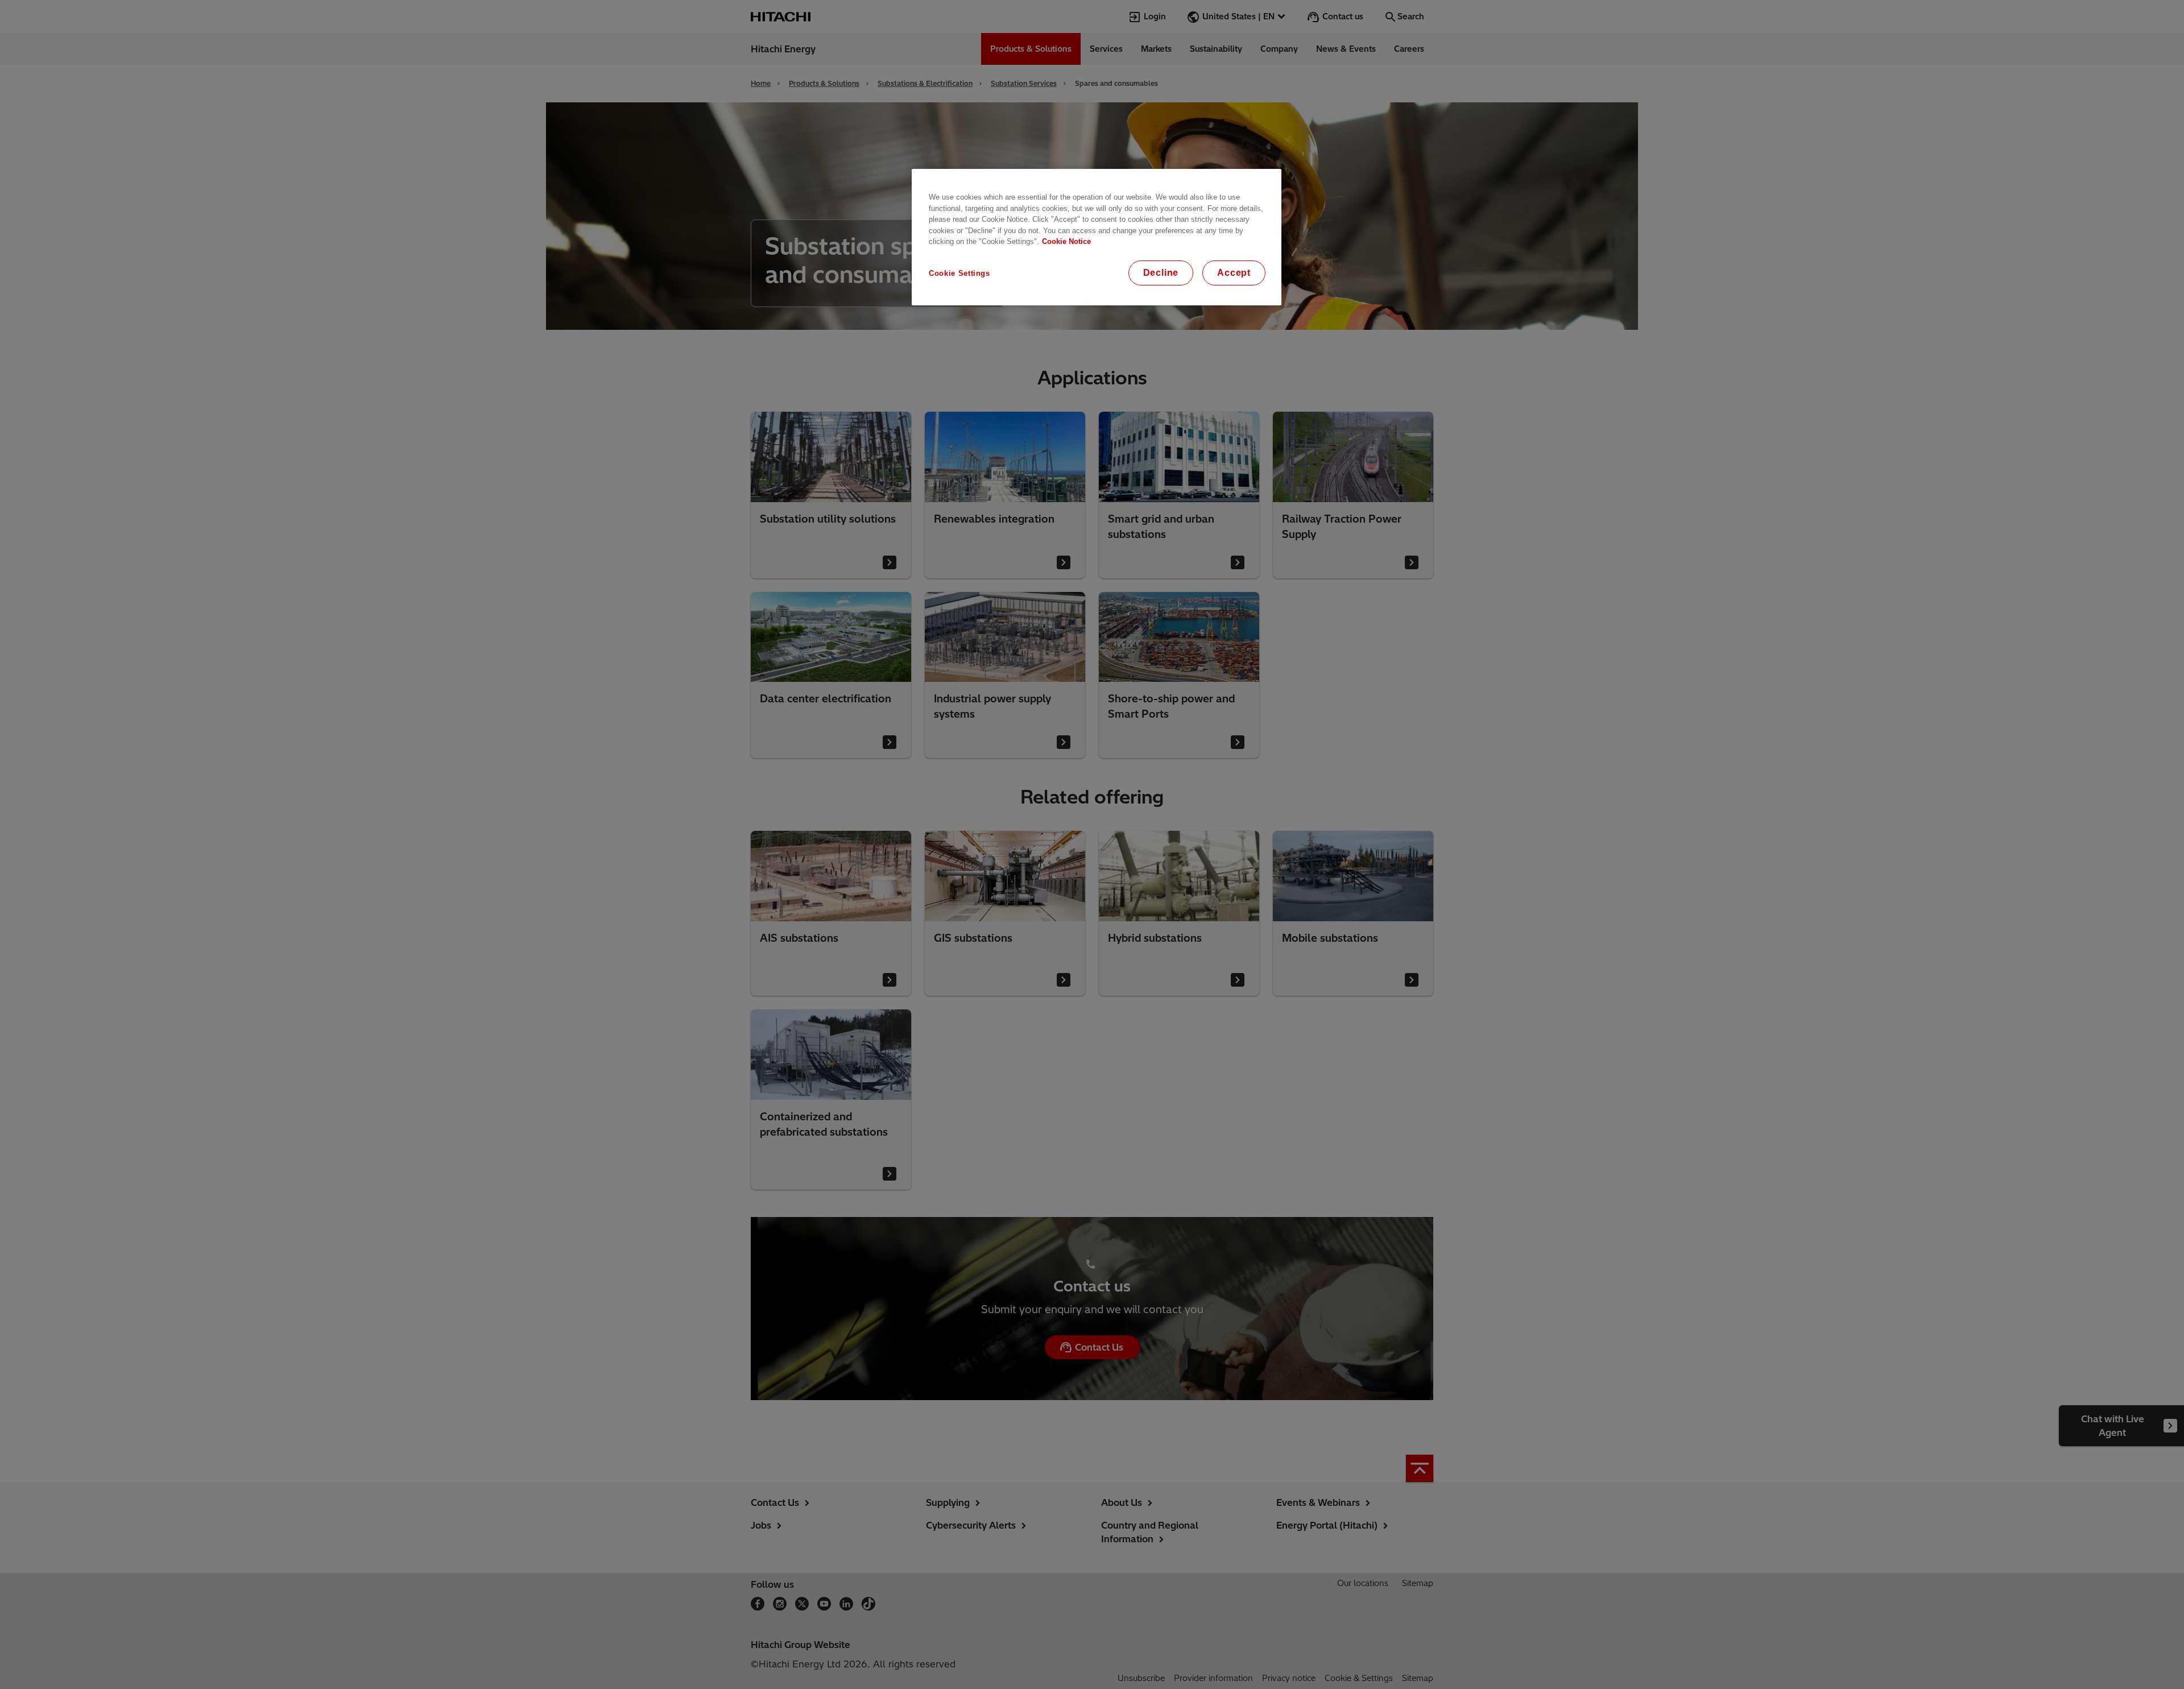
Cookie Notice (1066, 241)
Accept (1234, 273)
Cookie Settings (959, 273)
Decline (1161, 273)
